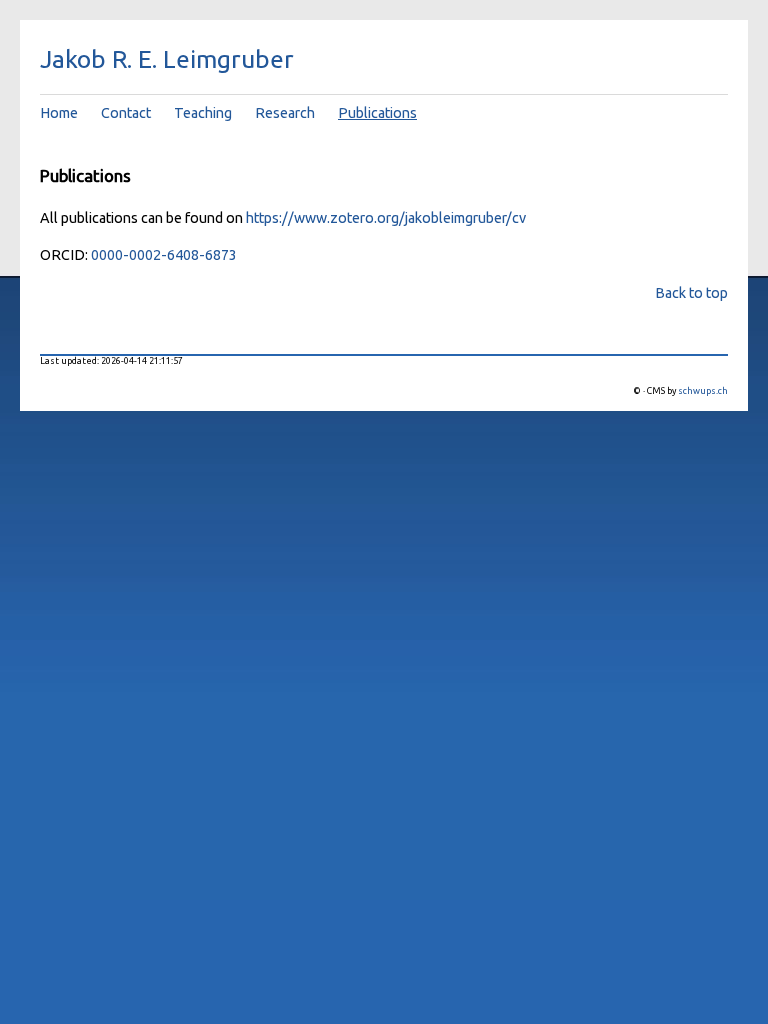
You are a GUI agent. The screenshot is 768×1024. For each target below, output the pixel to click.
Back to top (691, 293)
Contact (126, 113)
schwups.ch (703, 391)
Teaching (203, 113)
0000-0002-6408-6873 (164, 255)
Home (59, 113)
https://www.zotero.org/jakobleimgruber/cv (386, 218)
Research (285, 113)
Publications (377, 113)
